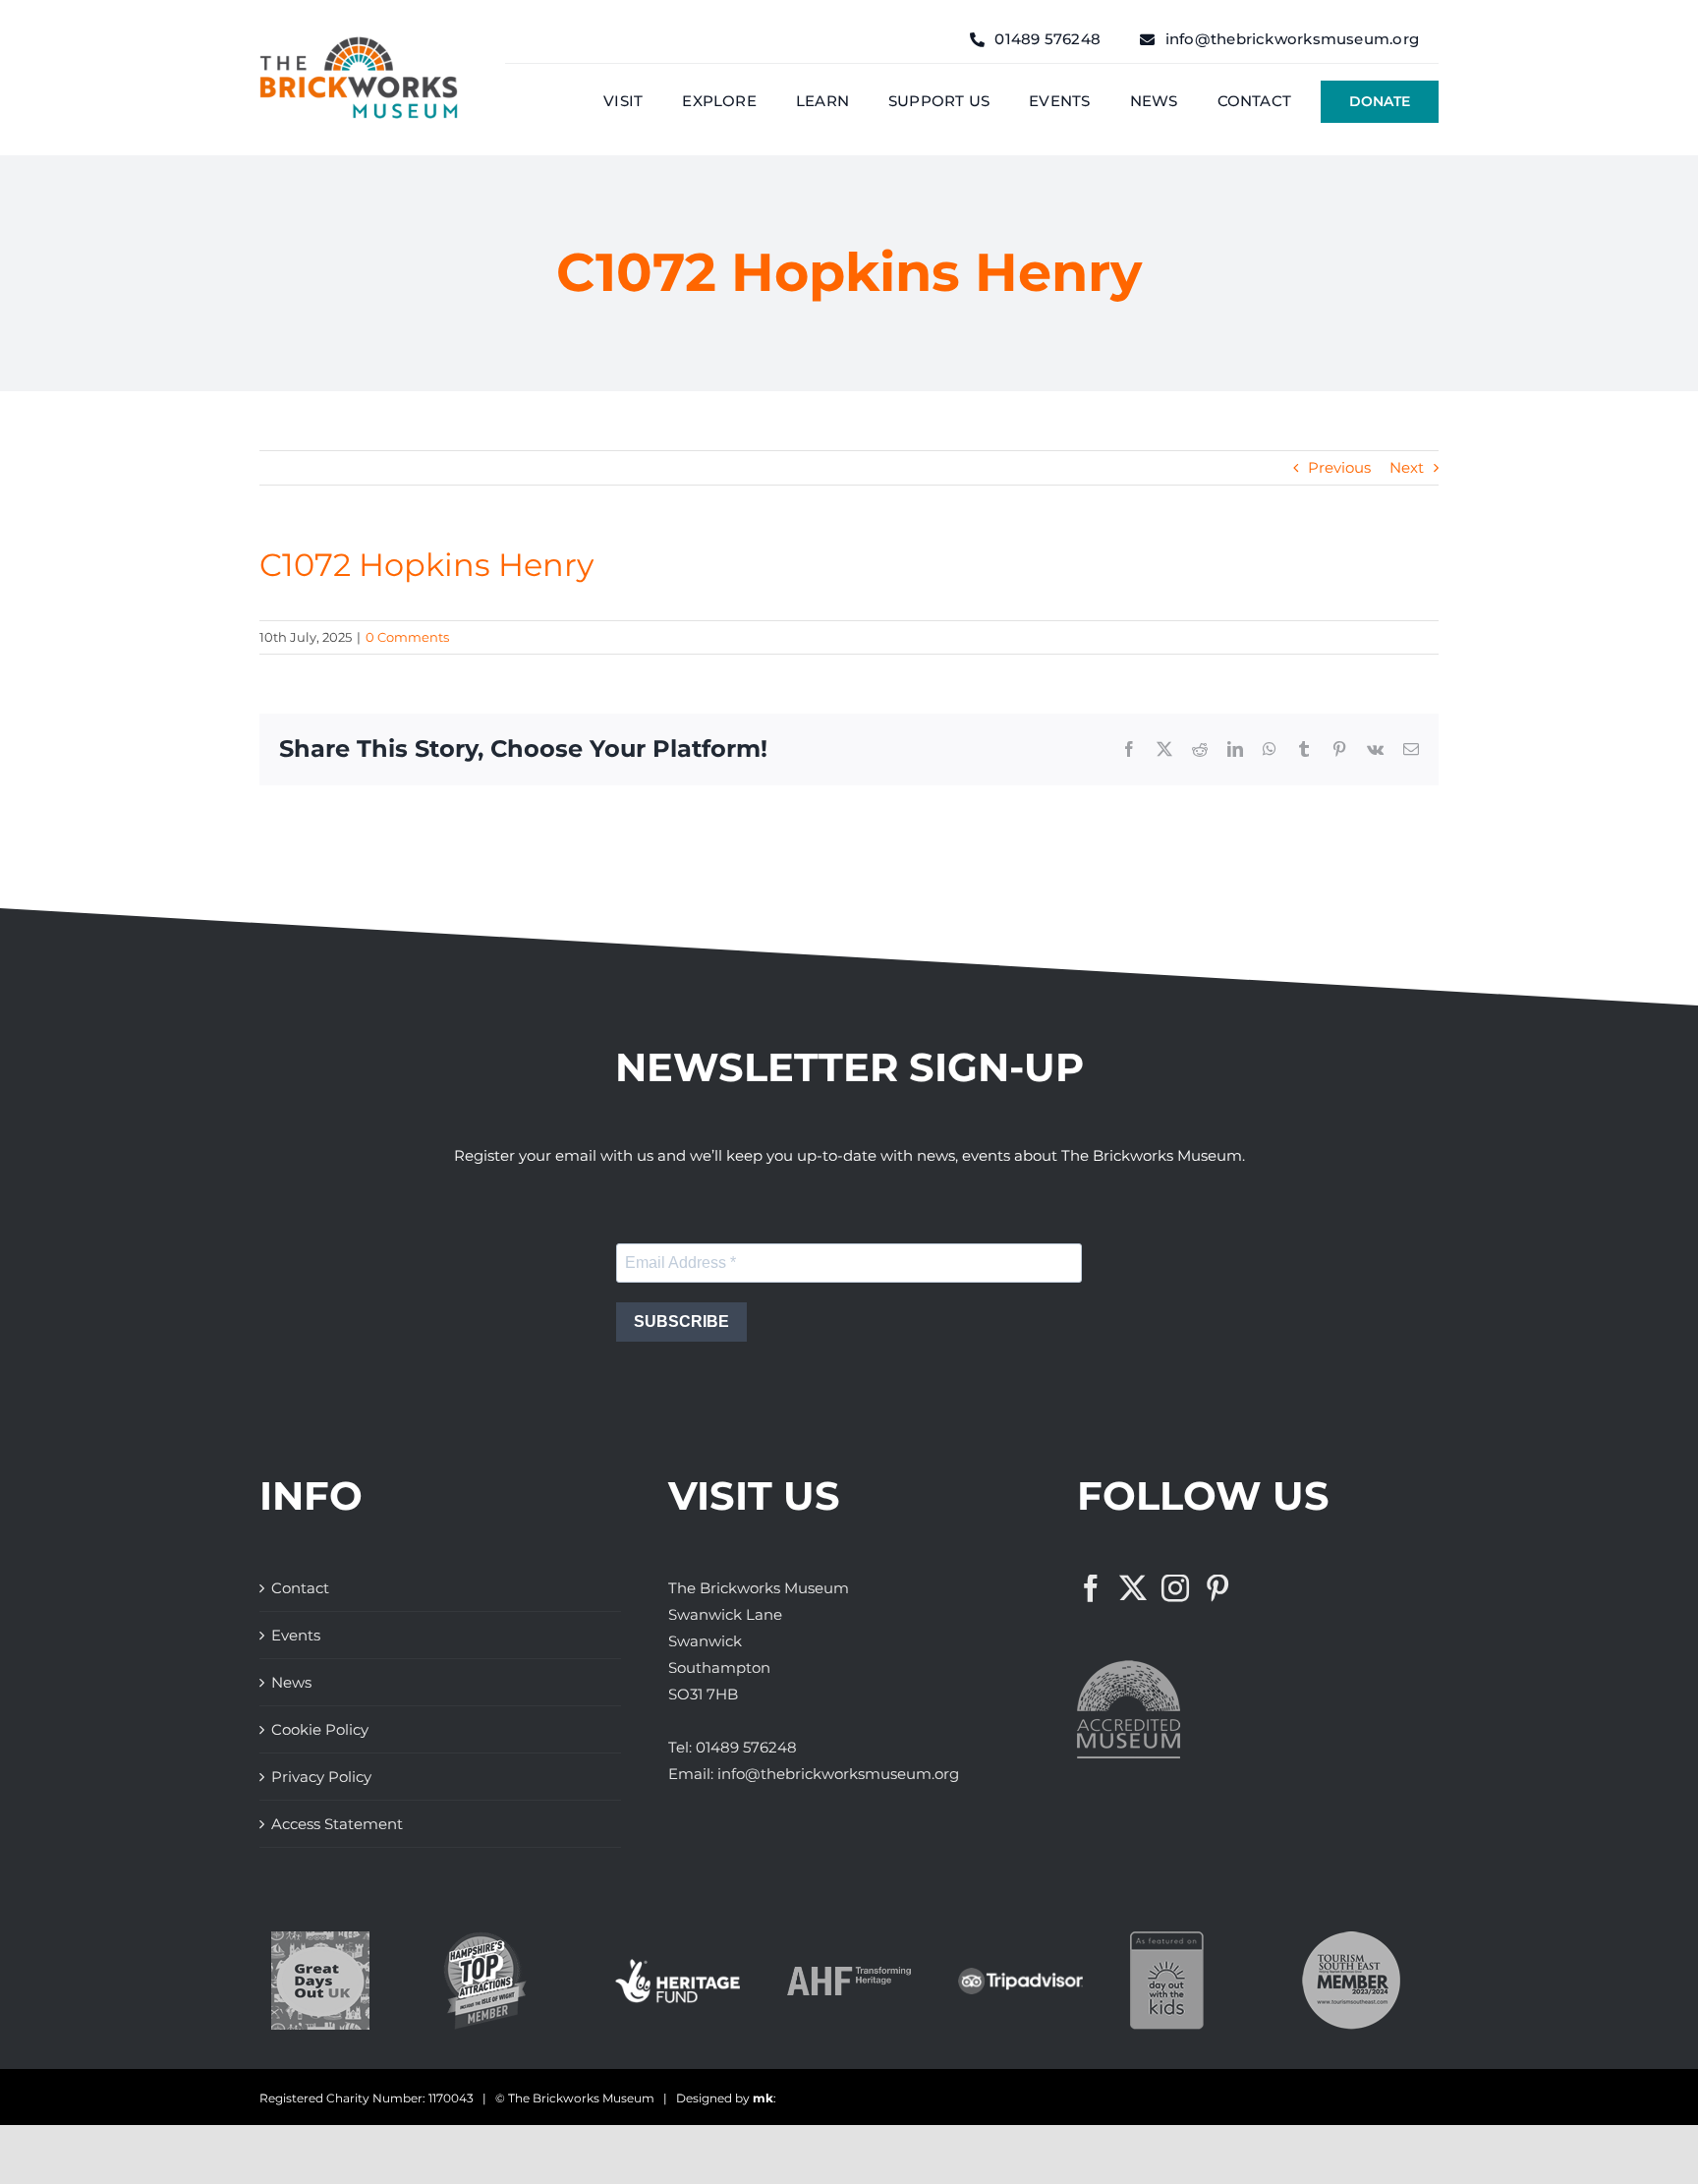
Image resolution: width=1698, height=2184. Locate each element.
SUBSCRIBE (681, 1322)
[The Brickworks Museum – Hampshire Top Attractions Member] (485, 1939)
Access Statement (337, 1824)
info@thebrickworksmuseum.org (838, 1774)
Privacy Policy (321, 1777)
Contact (300, 1588)
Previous (1339, 467)
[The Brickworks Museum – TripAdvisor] (1020, 1975)
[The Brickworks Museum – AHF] (849, 1974)
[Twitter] (1133, 1588)
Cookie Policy (320, 1729)
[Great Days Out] (320, 1939)
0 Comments (407, 637)
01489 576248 (746, 1747)
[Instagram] (1175, 1588)
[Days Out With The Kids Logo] (1167, 1939)
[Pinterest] (1217, 1588)
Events (296, 1635)
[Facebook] (1091, 1588)
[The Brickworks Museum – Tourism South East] (1351, 1939)
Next (1407, 467)
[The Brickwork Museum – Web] (359, 44)
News (291, 1682)
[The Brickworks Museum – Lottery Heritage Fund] (678, 1966)
